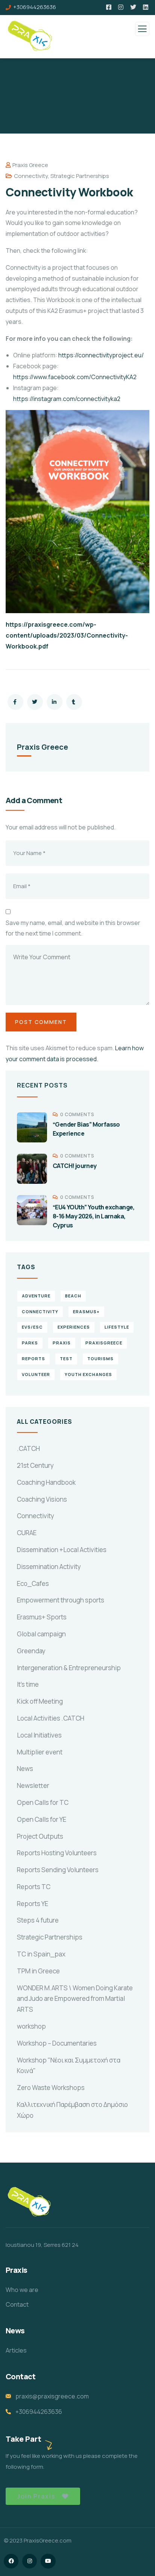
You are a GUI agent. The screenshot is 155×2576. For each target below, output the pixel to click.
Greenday (31, 1651)
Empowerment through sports (61, 1600)
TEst (66, 1359)
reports (33, 1359)
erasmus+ (86, 1312)
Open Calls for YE (42, 1819)
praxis (62, 1343)
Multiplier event (40, 1752)
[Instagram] (30, 2561)
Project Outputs (40, 1836)
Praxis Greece (30, 165)
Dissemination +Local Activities (62, 1550)
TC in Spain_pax (41, 1954)
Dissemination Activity (49, 1567)
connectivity (40, 1312)
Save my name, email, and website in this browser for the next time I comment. (73, 928)
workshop (31, 2026)
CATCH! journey (75, 1166)
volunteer (36, 1374)
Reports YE (33, 1904)
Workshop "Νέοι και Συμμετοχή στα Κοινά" (69, 2066)
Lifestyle (117, 1327)
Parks (30, 1343)
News (25, 1769)
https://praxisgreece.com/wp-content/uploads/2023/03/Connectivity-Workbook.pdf (67, 635)
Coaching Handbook (46, 1482)
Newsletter (33, 1785)
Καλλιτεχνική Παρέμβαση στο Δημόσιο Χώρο (72, 2110)
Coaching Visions (42, 1499)
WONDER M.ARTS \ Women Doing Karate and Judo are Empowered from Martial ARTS (75, 1999)
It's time (28, 1684)
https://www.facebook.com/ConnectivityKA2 (75, 377)
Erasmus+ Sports (42, 1617)
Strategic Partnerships (80, 176)
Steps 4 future (38, 1920)
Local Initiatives (39, 1735)
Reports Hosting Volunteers (57, 1853)
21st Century (35, 1465)
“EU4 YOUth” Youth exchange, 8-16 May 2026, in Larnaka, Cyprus (94, 1216)
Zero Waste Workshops (51, 2088)
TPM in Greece (38, 1971)
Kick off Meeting (40, 1701)
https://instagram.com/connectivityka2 (67, 399)
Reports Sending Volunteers (58, 1870)
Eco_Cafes (33, 1583)
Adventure (36, 1296)
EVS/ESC (32, 1327)
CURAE (27, 1533)
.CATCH (28, 1448)
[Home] (29, 2203)
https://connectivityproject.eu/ (101, 355)
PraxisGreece (104, 1343)
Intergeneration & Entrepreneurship (69, 1668)
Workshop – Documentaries (57, 2043)
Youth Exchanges (88, 1374)
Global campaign (41, 1634)
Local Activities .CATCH (51, 1718)
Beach (73, 1296)
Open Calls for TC (43, 1802)
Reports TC (34, 1887)
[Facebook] (11, 2561)
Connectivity (31, 176)
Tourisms (100, 1359)
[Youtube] (48, 2561)
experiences (74, 1327)
